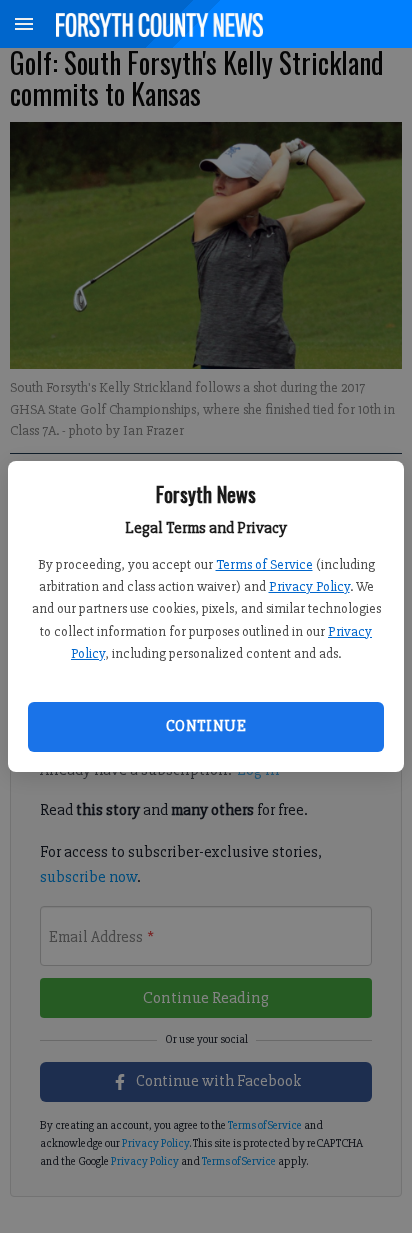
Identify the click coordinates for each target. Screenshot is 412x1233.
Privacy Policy (309, 586)
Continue (206, 726)
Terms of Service (264, 564)
